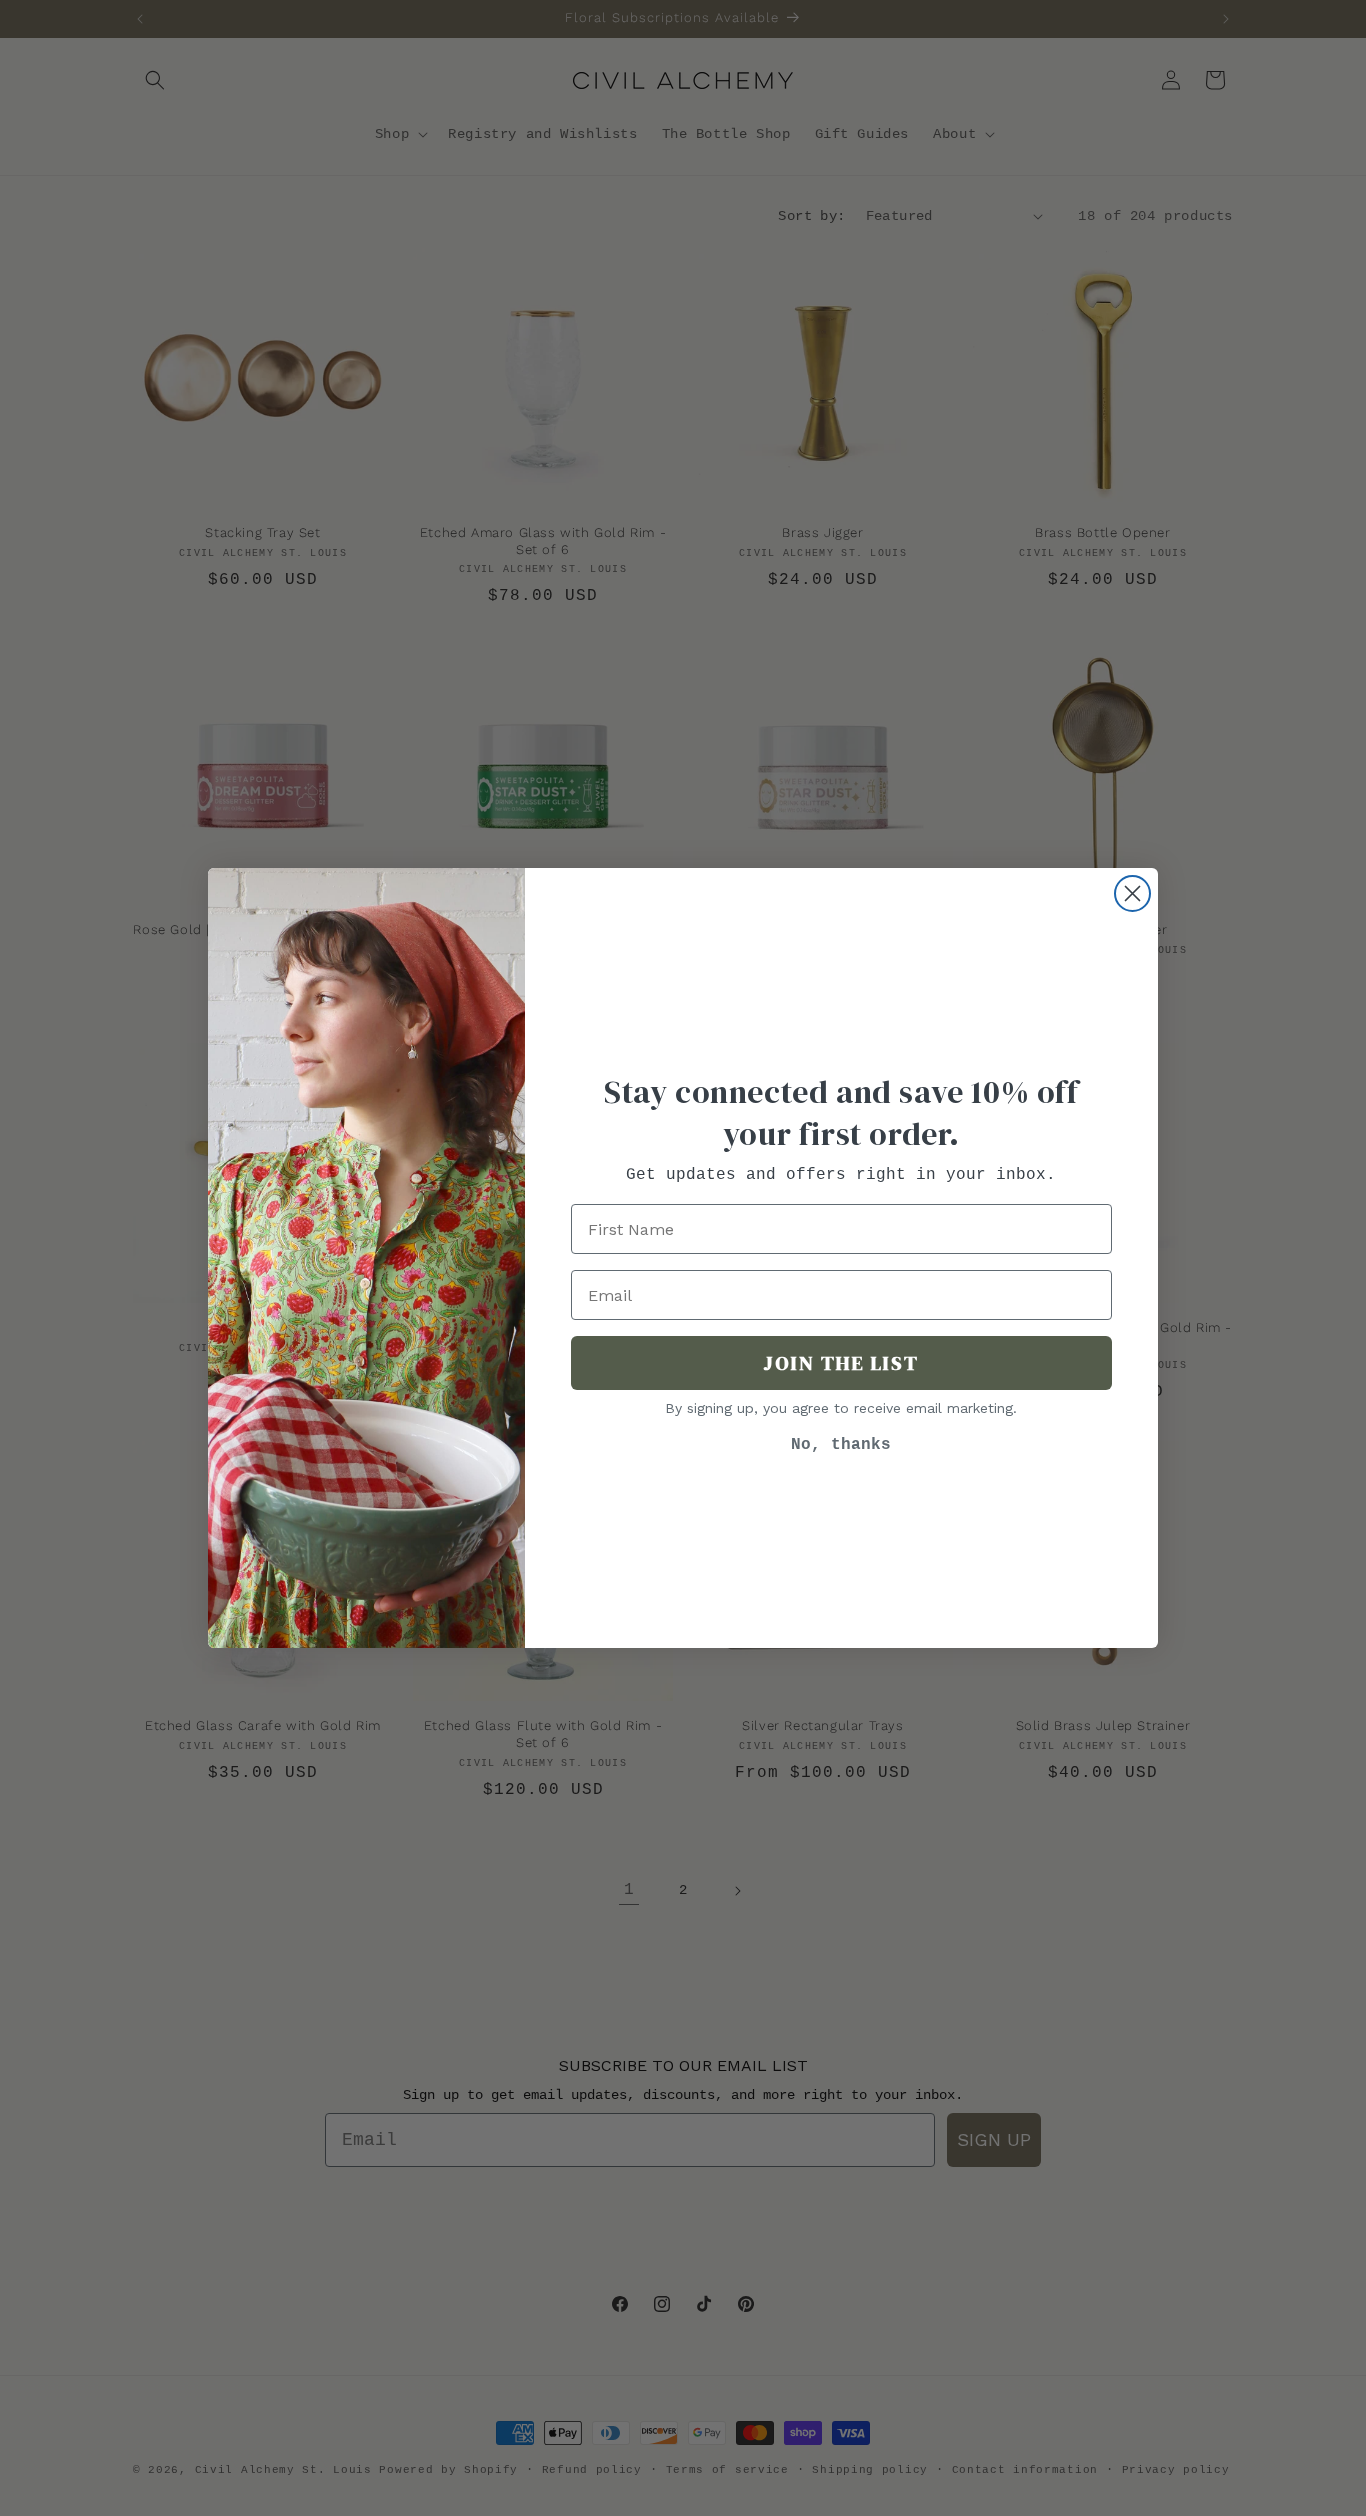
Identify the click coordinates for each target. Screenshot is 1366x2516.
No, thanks (841, 1445)
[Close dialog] (1132, 893)
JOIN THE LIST (841, 1363)
